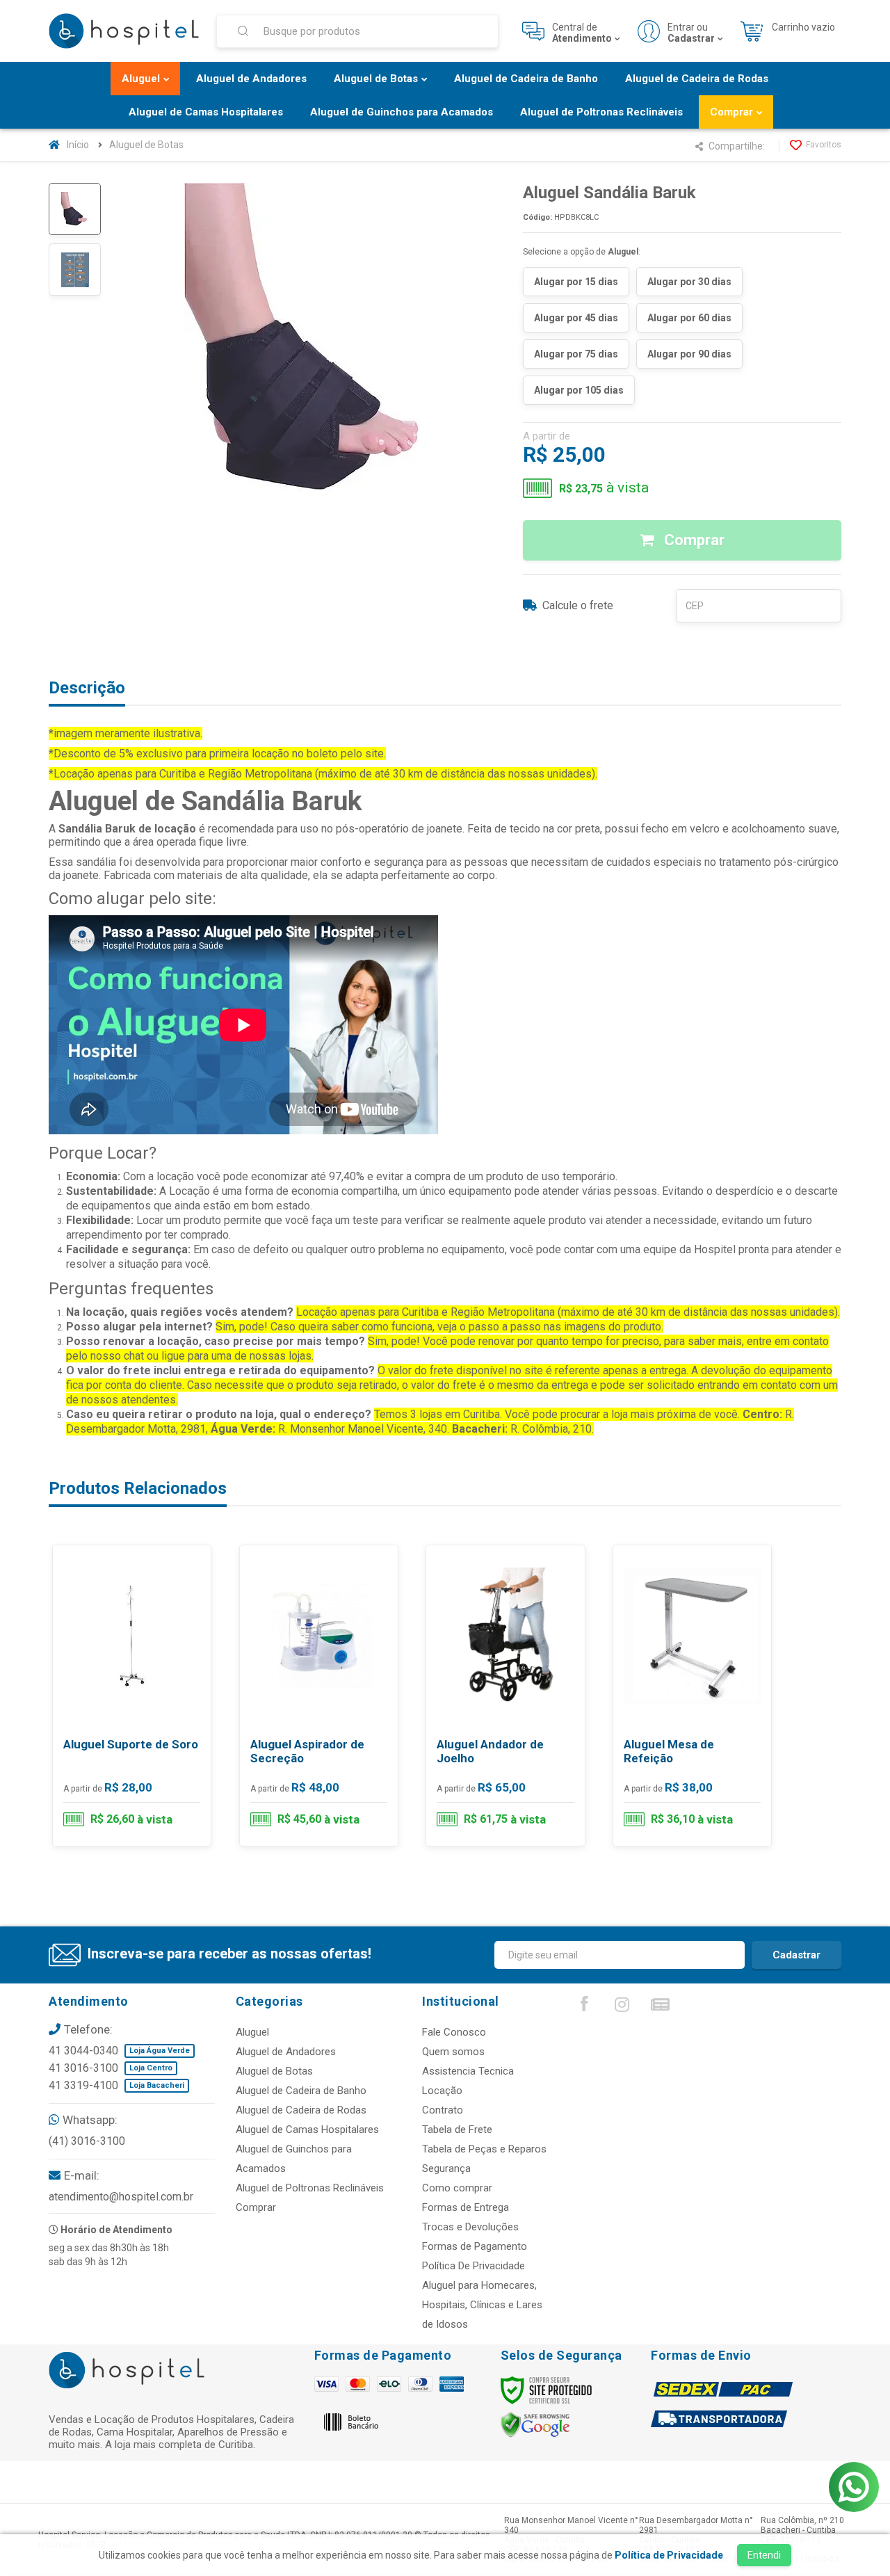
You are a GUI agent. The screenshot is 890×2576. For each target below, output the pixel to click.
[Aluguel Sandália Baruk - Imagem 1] (75, 209)
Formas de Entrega (466, 2207)
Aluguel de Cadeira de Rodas (301, 2110)
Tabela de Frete (457, 2130)
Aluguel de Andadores (286, 2052)
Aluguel (252, 2032)
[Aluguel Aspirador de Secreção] (319, 1696)
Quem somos (453, 2052)
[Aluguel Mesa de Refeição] (692, 1696)
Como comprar (457, 2188)
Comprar (693, 540)
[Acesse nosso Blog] (661, 2008)
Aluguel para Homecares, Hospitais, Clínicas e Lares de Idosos (482, 2305)
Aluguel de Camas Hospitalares (307, 2130)
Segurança (446, 2168)
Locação (442, 2091)
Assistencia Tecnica (468, 2071)
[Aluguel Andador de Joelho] (505, 1696)
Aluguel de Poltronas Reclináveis (310, 2188)
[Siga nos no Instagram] (622, 2008)
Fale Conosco (454, 2032)
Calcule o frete (578, 605)
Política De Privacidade (474, 2266)
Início (78, 145)
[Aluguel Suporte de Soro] (132, 1696)
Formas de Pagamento (475, 2246)
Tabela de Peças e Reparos (484, 2149)
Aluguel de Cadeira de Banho (301, 2091)
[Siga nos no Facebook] (584, 2007)
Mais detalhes (140, 1788)
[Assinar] (796, 1955)
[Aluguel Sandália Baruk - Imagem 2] (75, 269)
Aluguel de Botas (146, 145)
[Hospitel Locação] (124, 31)
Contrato (443, 2110)
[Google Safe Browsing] (535, 2424)
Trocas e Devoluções (470, 2227)
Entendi (764, 2555)
